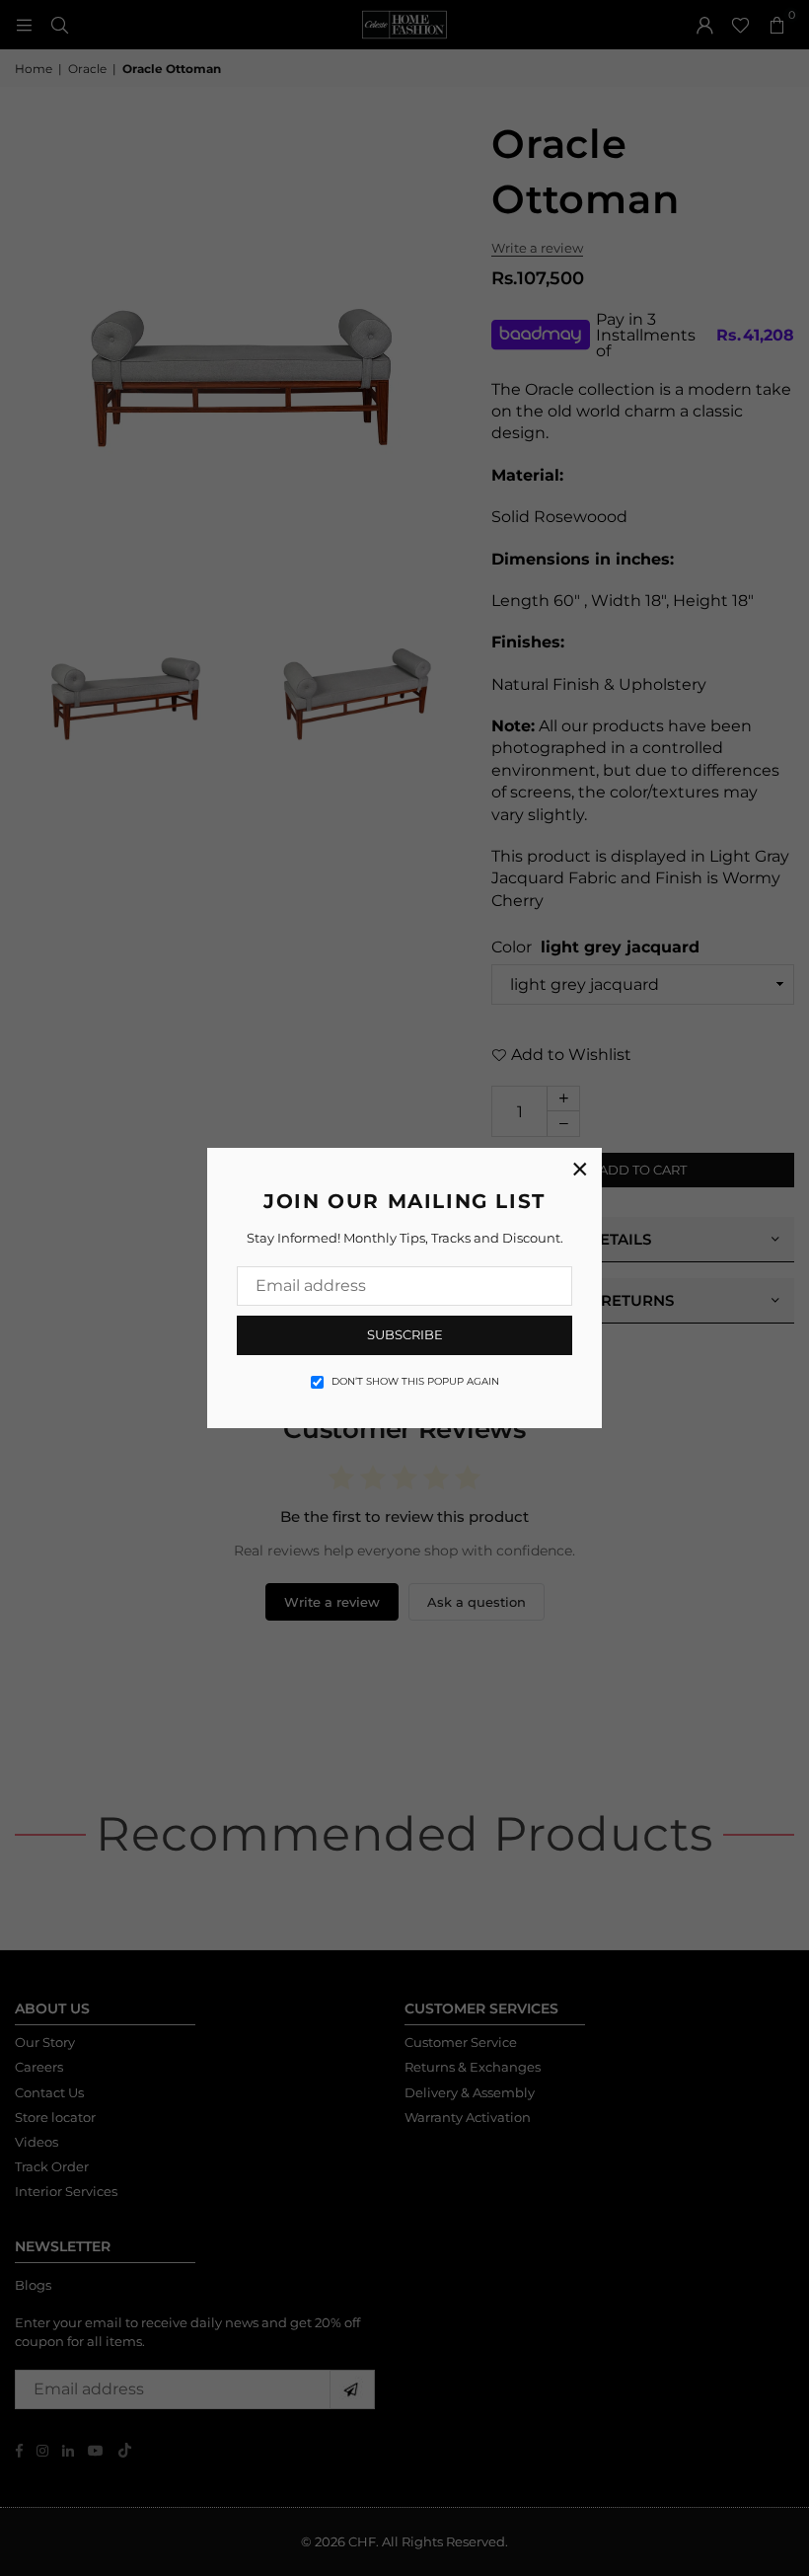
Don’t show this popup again (415, 1381)
